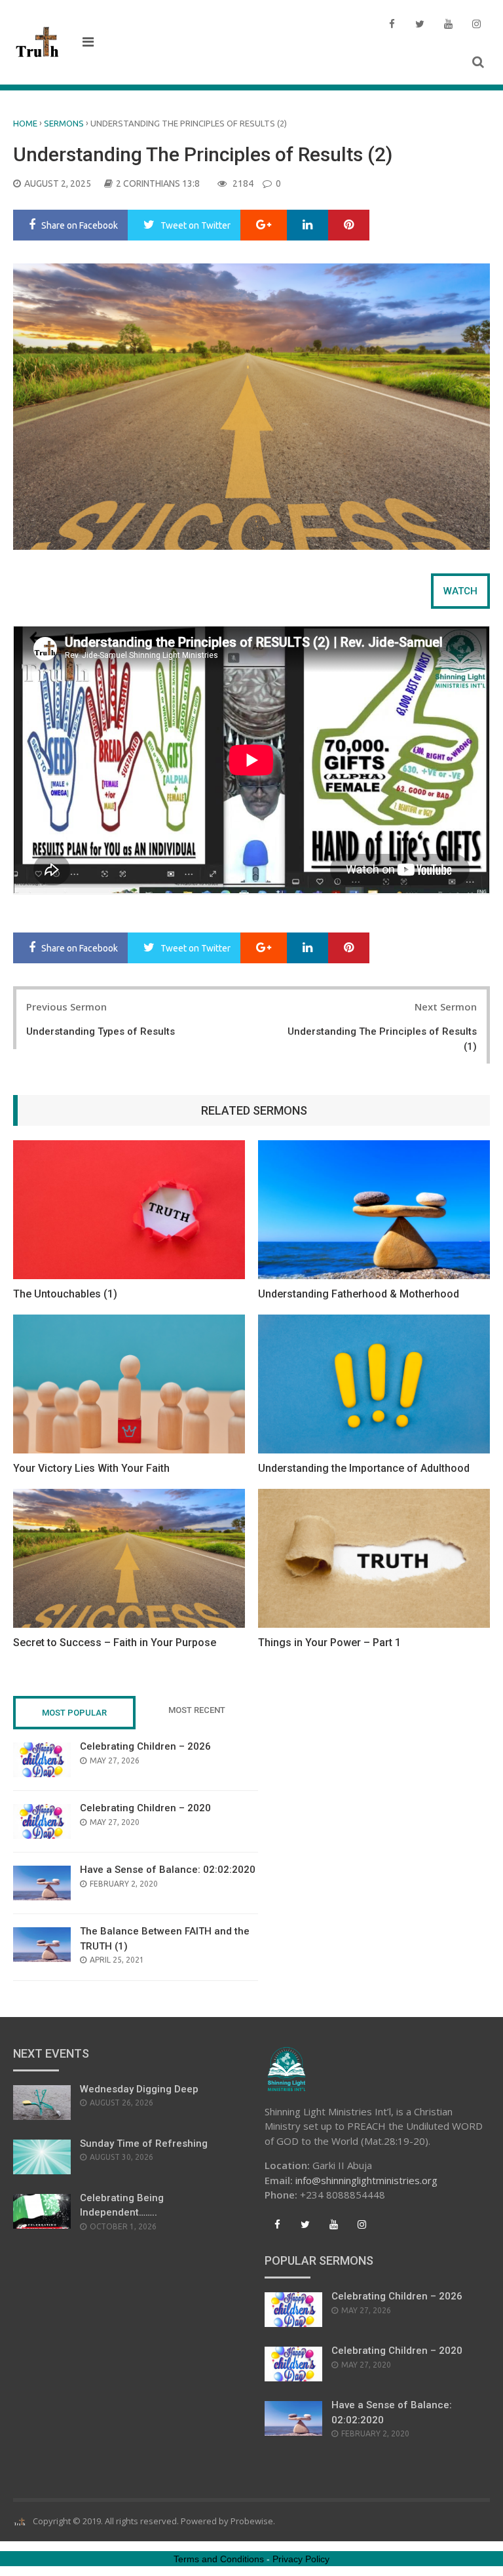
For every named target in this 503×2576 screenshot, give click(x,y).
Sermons (64, 123)
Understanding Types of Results (101, 1031)
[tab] (460, 591)
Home (25, 123)
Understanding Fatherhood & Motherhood (359, 1294)
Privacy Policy (301, 2559)
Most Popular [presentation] (74, 1713)
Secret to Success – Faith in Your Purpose (115, 1643)
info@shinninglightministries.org (366, 2180)
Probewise (252, 2521)
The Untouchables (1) (65, 1294)
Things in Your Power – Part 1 (329, 1643)
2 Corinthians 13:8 (158, 183)
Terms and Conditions (219, 2559)
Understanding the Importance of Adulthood (364, 1468)
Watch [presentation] (460, 591)
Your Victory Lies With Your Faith (91, 1468)
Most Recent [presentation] (197, 1710)
